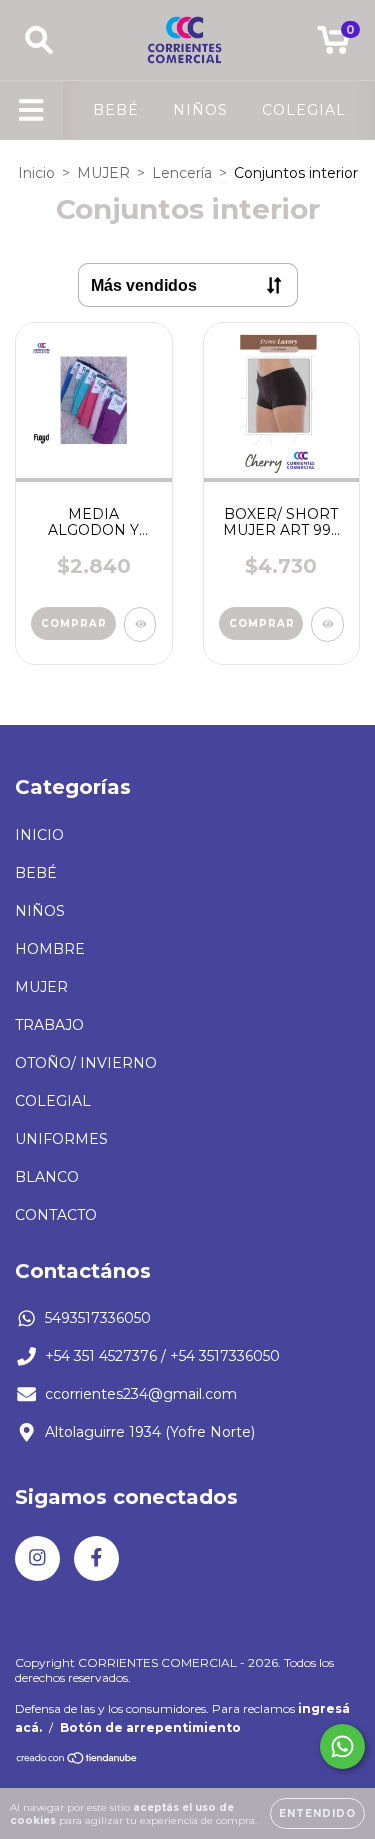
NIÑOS (200, 110)
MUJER (103, 173)
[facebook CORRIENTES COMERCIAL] (96, 1558)
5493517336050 (98, 1318)
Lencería (182, 173)
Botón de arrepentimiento (150, 1727)
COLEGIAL (304, 110)
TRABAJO (49, 1025)
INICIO (39, 835)
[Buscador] (39, 40)
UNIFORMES (61, 1139)
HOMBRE (50, 949)
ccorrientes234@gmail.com (141, 1394)
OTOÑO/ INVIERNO (86, 1063)
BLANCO (47, 1177)
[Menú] (31, 110)
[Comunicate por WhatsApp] (342, 1746)
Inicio (36, 173)
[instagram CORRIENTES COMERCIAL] (37, 1558)
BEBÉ (116, 110)
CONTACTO (56, 1215)
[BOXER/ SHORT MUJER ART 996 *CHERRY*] (327, 624)
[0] (333, 45)
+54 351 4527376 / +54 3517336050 (162, 1356)
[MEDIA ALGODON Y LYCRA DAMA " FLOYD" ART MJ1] (140, 624)
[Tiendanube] (77, 1760)
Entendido (317, 1813)
